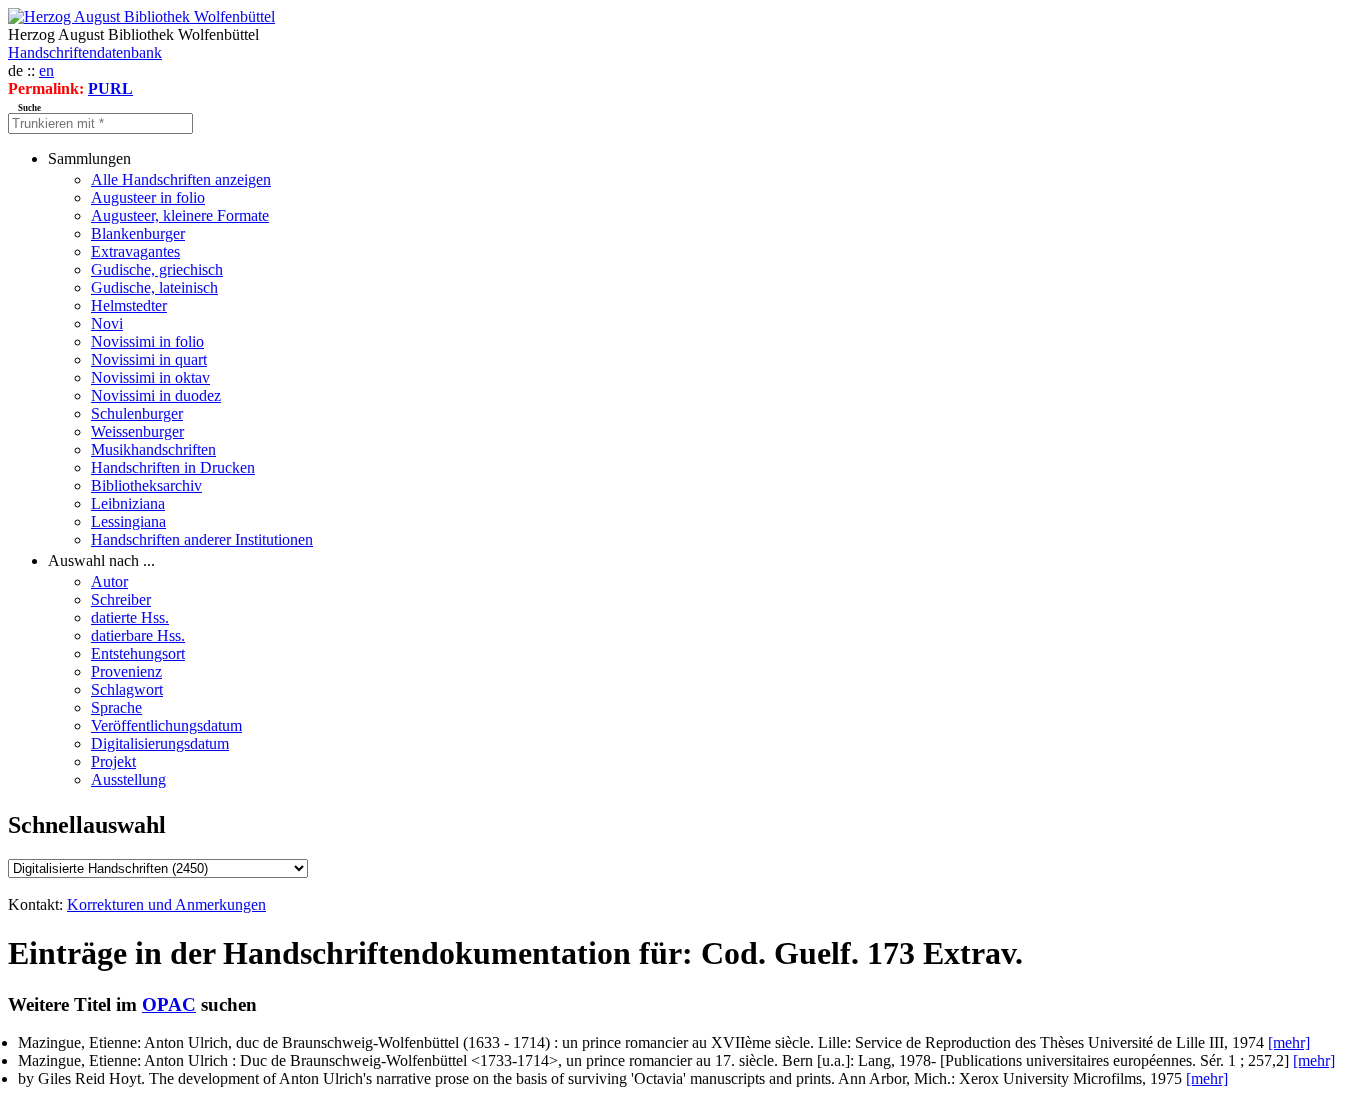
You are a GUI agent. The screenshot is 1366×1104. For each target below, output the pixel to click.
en (46, 70)
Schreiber (121, 599)
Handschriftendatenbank (85, 52)
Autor (109, 581)
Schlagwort (127, 689)
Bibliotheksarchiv (146, 485)
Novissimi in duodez (156, 395)
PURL (110, 88)
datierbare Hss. (138, 635)
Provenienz (126, 671)
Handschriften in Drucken (173, 467)
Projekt (113, 761)
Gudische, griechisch (157, 269)
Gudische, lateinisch (154, 287)
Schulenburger (137, 413)
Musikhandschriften (153, 449)
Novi (107, 323)
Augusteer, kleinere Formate (180, 215)
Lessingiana (128, 521)
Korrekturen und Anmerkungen (166, 904)
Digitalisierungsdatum (160, 743)
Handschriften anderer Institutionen (202, 539)
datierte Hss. (130, 617)
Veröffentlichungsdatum (166, 725)
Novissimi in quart (149, 359)
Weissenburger (137, 431)
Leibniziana (128, 503)
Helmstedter (129, 305)
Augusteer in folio (148, 197)
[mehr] (1289, 1042)
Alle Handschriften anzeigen (181, 179)
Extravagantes (135, 251)
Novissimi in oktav (150, 377)
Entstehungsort (138, 653)
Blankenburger (138, 233)
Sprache (116, 707)
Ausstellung (128, 779)
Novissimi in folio (147, 341)
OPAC (169, 1004)
